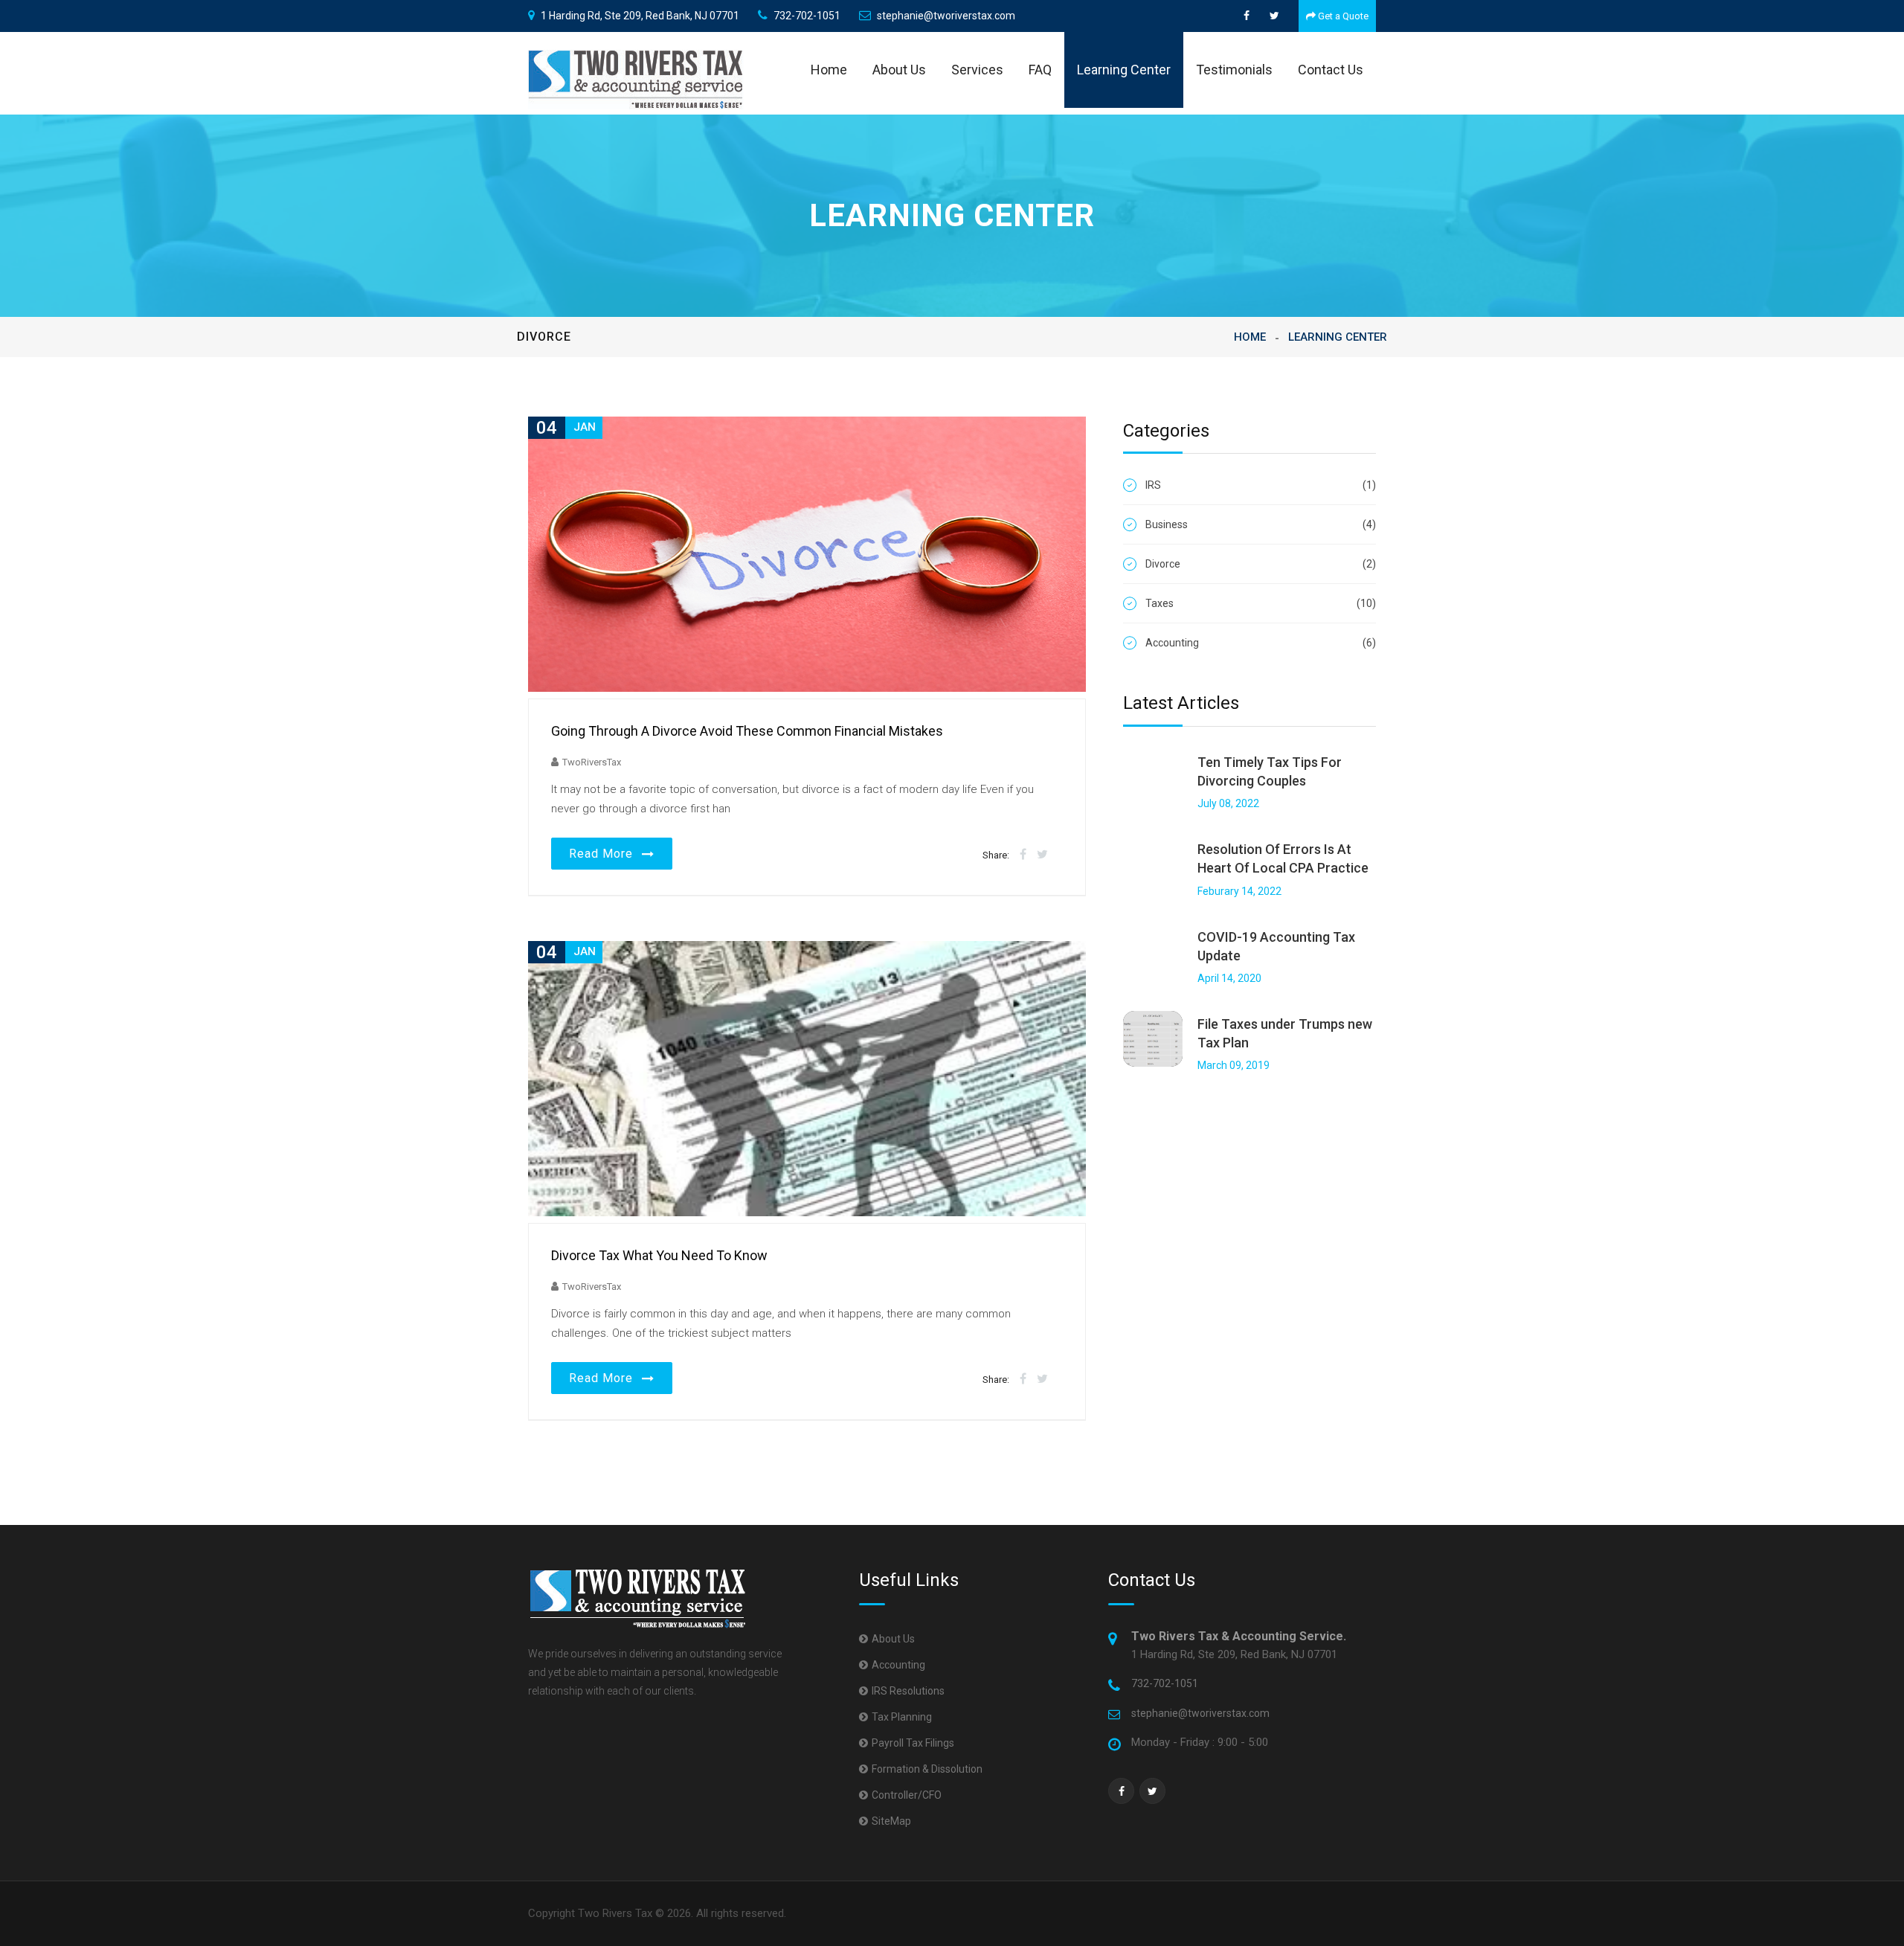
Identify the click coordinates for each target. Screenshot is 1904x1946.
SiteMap (891, 1821)
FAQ (1040, 70)
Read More (605, 854)
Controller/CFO (907, 1795)
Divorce (1261, 564)
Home (829, 70)
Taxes (1261, 603)
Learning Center (1124, 70)
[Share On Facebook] (1023, 854)
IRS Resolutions (908, 1691)
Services (977, 70)
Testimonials (1234, 70)
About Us (899, 70)
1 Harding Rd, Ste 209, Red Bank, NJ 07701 (640, 16)
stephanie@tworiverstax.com (946, 16)
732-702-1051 (807, 16)
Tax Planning (902, 1717)
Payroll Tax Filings (913, 1743)
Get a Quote (1342, 16)
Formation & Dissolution (927, 1769)
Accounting (1261, 643)
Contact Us (1331, 70)
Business (1261, 524)
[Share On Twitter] (1042, 854)
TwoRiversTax (592, 762)
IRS (1261, 485)
